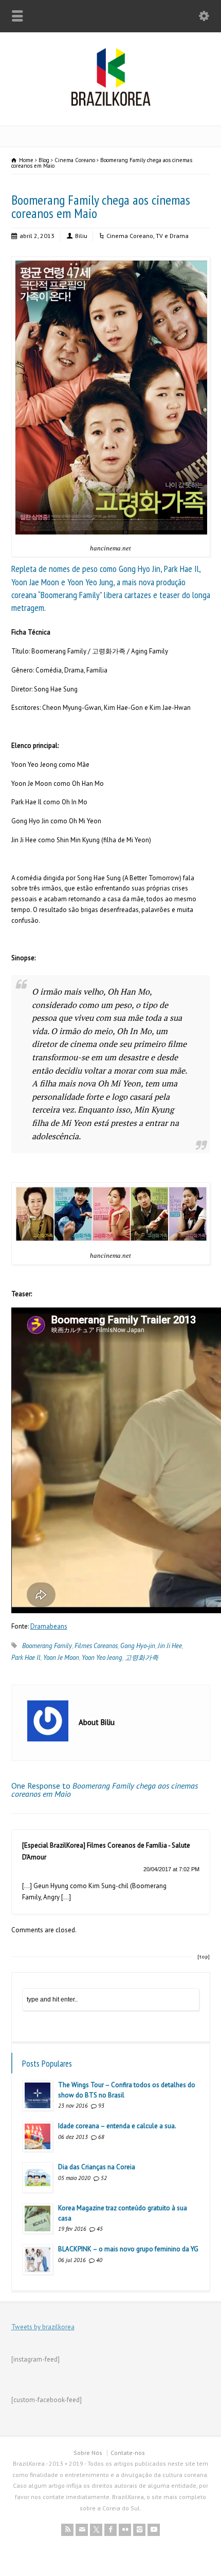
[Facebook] (110, 2530)
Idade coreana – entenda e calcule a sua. (117, 2126)
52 (104, 2178)
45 (100, 2229)
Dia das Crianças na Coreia (97, 2167)
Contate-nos (128, 2453)
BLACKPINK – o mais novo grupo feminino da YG (128, 2249)
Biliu (81, 236)
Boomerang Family (47, 1646)
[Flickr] (125, 2530)
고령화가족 (142, 1658)
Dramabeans (49, 1626)
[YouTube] (154, 2530)
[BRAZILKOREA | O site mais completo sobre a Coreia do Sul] (111, 104)
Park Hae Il (26, 1658)
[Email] (82, 2530)
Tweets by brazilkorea (43, 2327)
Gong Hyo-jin (138, 1646)
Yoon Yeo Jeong (102, 1658)
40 (99, 2260)
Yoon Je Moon (61, 1658)
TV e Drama (172, 236)
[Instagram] (139, 2530)
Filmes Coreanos (96, 1646)
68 (101, 2137)
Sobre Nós (88, 2453)
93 (101, 2106)
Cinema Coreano (130, 236)
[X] (96, 2530)
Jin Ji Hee (170, 1646)
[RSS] (67, 2530)
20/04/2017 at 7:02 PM (171, 1869)
